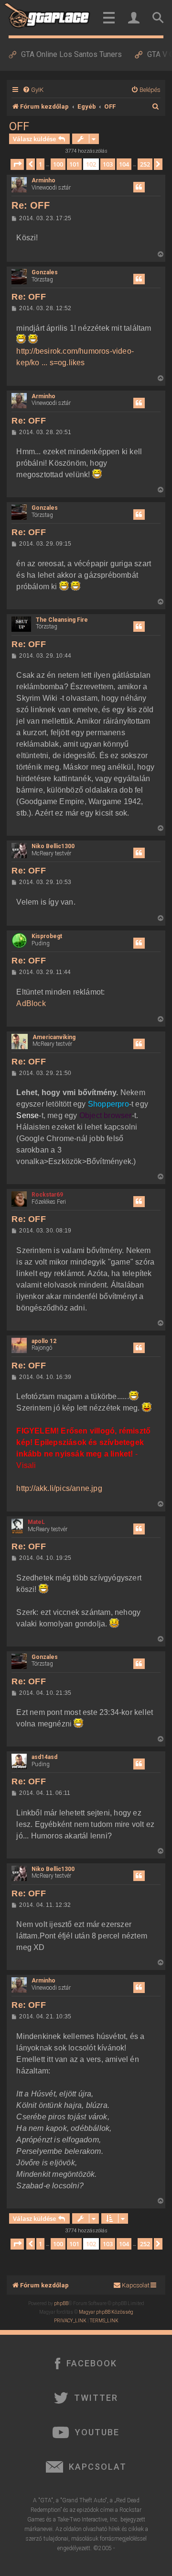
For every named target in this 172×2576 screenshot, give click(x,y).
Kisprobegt (47, 936)
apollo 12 (44, 1341)
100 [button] (58, 164)
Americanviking (54, 1037)
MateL (36, 1522)
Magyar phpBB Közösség (106, 2312)
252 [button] (145, 164)
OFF (19, 126)
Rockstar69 (47, 1195)
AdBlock (31, 1003)
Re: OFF (30, 205)
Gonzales (45, 272)
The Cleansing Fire (62, 620)
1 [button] (40, 164)
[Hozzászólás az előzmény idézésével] (139, 187)
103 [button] (108, 164)
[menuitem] (33, 90)
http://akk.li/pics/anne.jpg (59, 1488)
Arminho (43, 180)
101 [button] (74, 164)
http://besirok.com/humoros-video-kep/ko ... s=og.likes (75, 357)
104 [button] (124, 164)
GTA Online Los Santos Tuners (71, 54)
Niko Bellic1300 (53, 846)
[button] (17, 164)
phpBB (61, 2303)
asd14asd (44, 1757)
